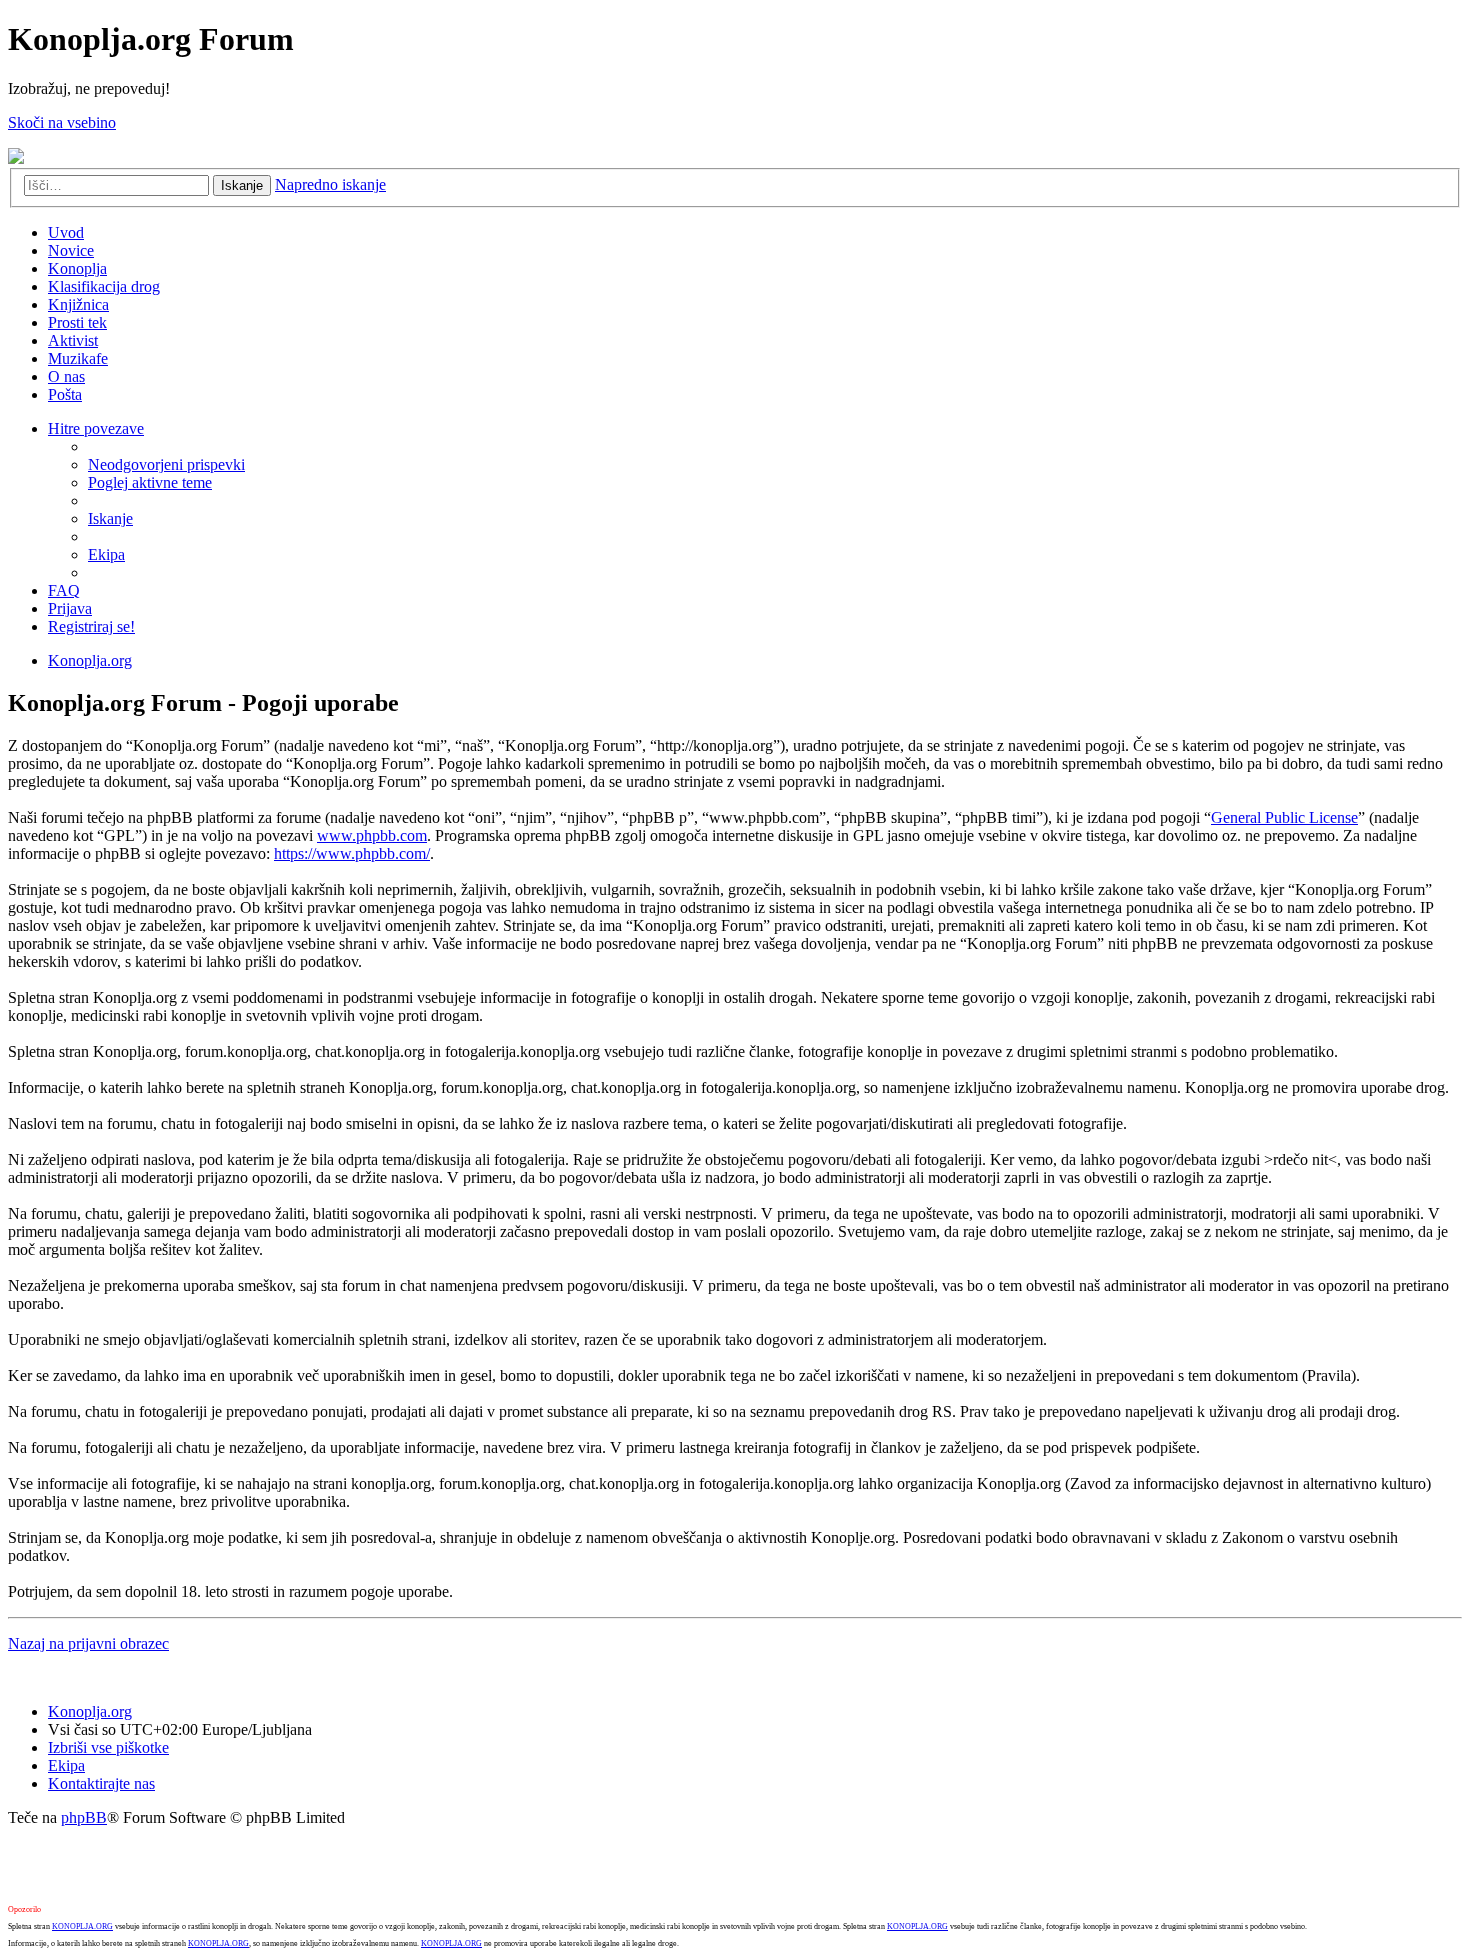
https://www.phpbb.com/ (352, 853)
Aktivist (73, 340)
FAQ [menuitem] (64, 590)
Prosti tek (77, 322)
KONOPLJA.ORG (82, 1926)
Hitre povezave (96, 428)
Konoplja (77, 268)
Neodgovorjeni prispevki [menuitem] (166, 464)
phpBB (84, 1817)
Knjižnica (78, 304)
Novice (71, 250)
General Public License (1284, 817)
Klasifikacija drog (104, 286)
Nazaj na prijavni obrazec (88, 1643)
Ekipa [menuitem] (106, 554)
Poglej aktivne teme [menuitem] (150, 482)
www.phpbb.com (372, 835)
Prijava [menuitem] (70, 608)
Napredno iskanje (330, 184)
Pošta (65, 394)
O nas (66, 376)
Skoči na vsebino (62, 122)
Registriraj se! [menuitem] (91, 626)
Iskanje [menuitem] (110, 518)
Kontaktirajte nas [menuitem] (101, 1783)
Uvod (66, 232)
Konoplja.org (90, 660)
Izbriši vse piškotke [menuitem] (108, 1747)
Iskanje (242, 185)
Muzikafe (78, 358)
